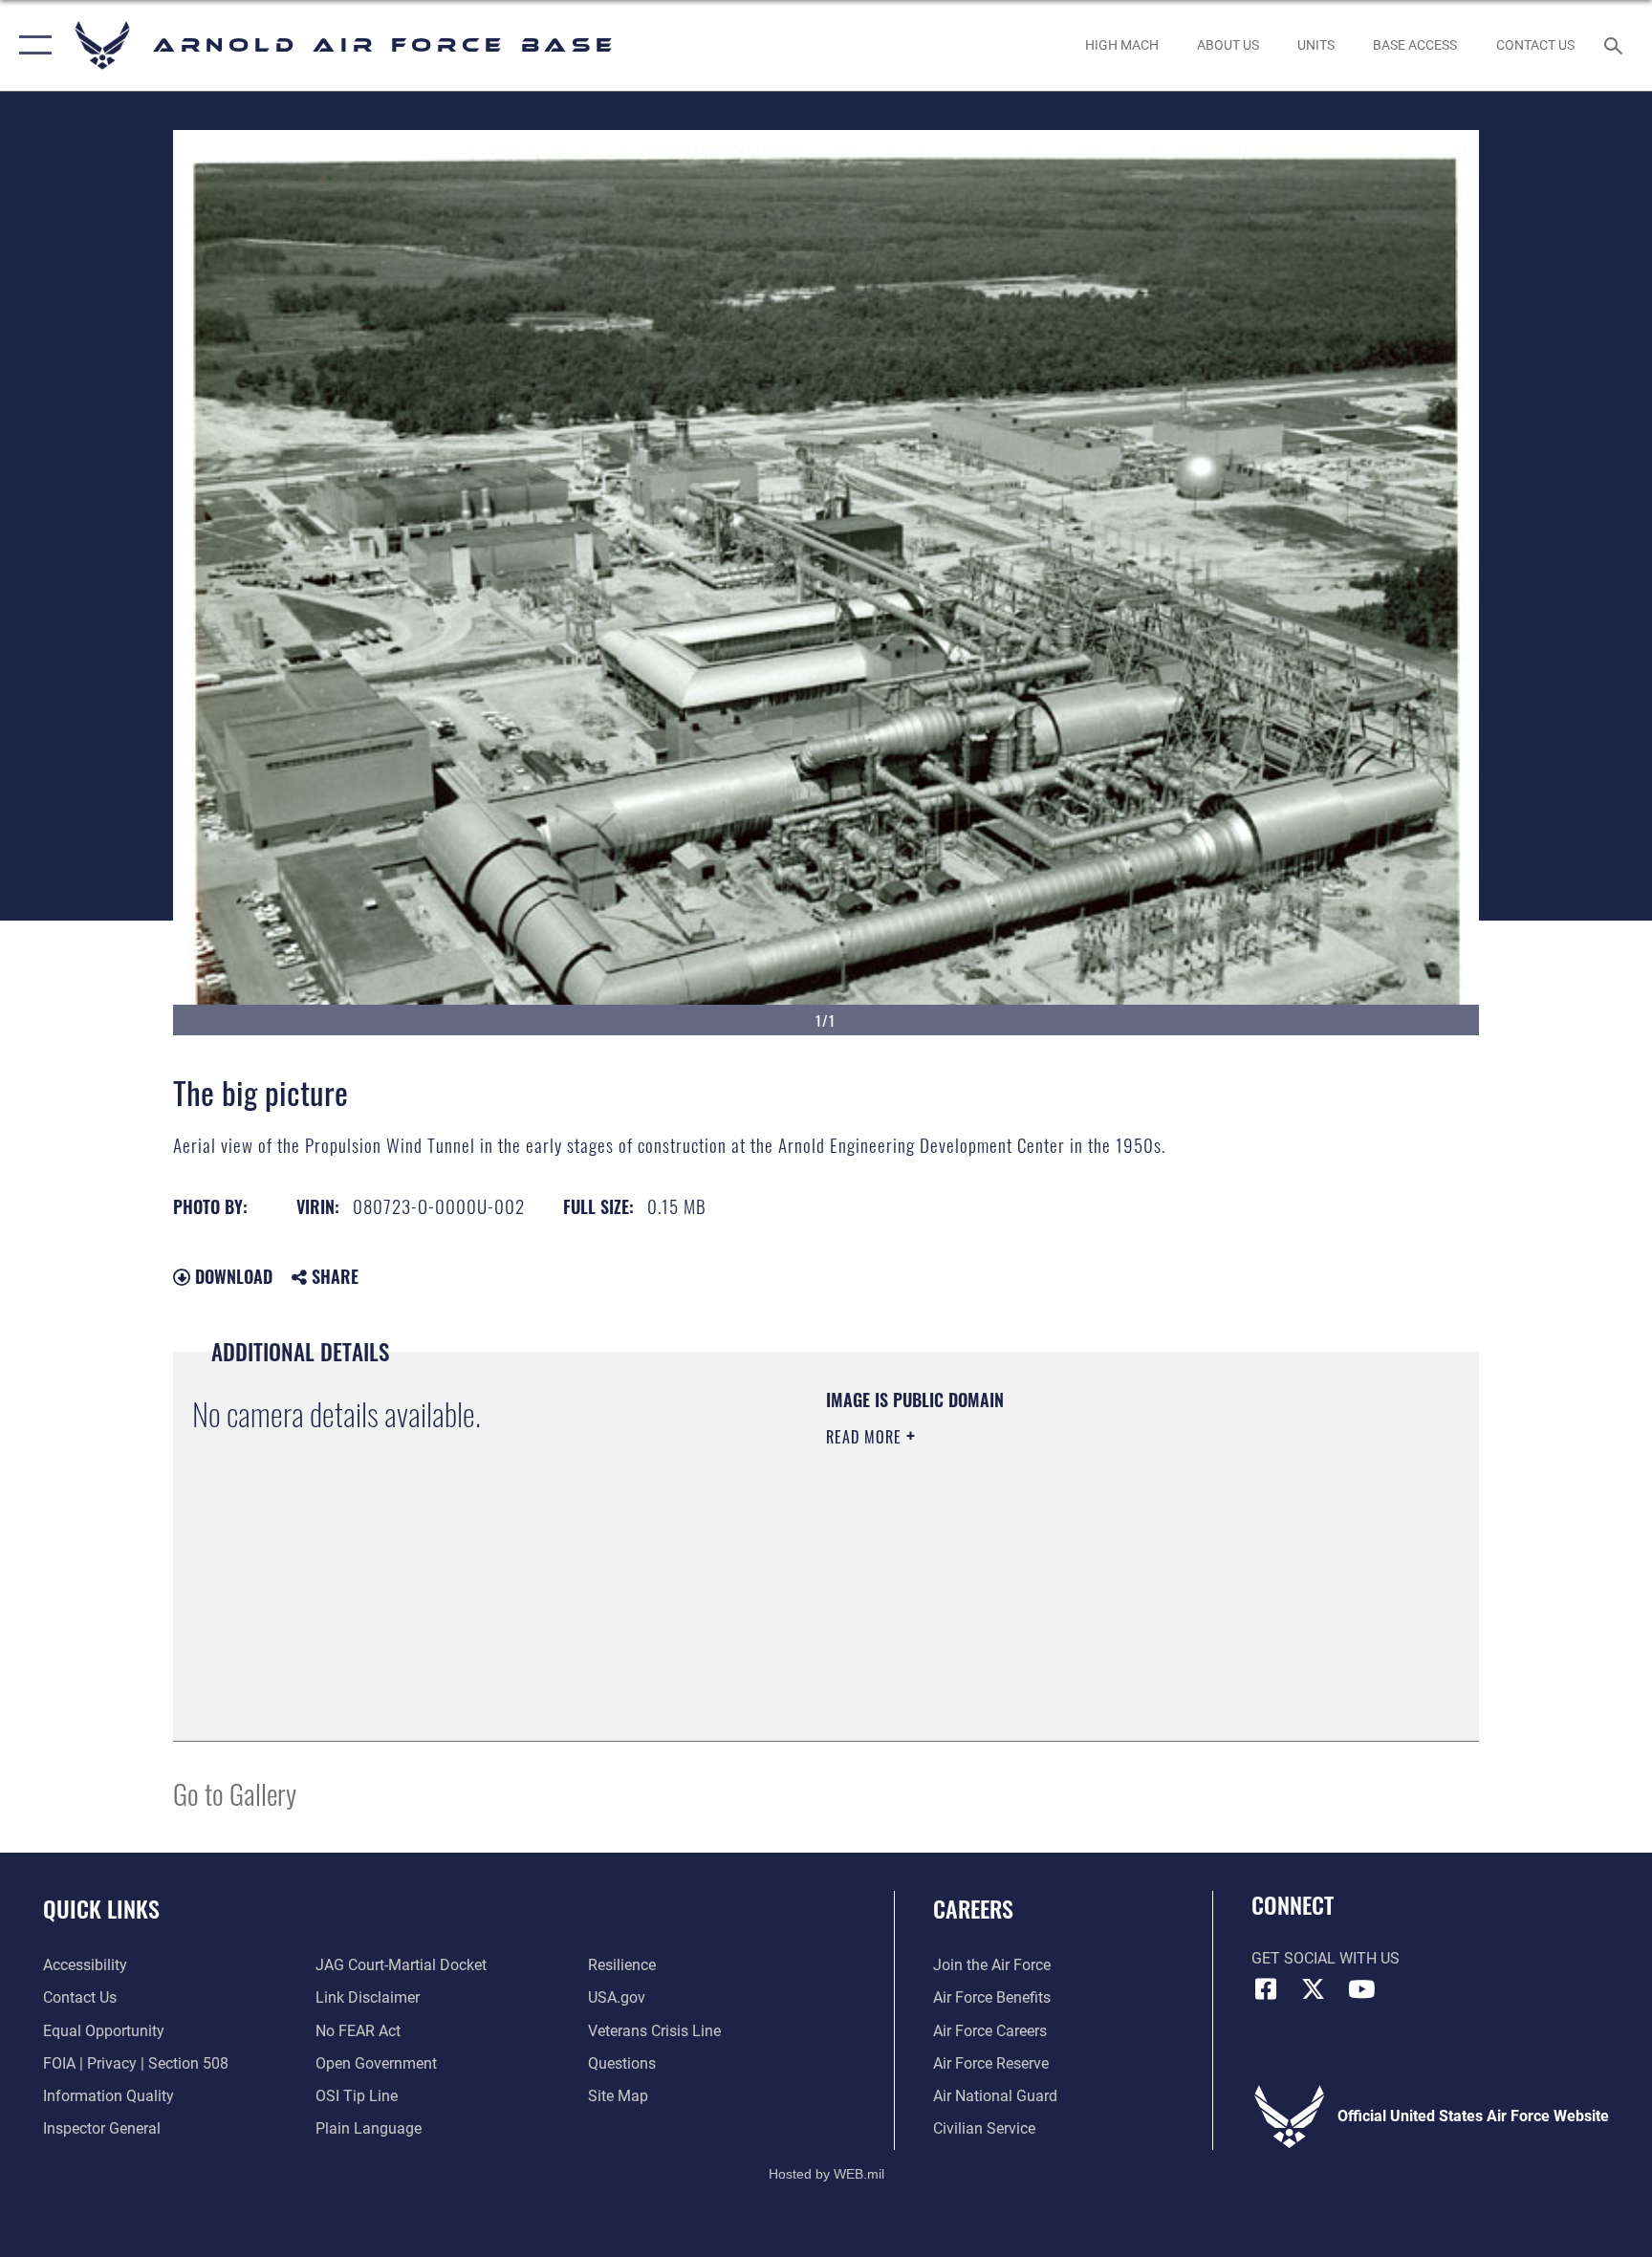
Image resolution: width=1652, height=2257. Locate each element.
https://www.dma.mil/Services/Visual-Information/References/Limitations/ (1050, 1558)
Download (231, 1276)
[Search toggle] (1616, 45)
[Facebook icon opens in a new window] (1266, 1989)
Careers (973, 1908)
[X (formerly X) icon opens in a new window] (1314, 1989)
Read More (866, 1437)
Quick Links (101, 1908)
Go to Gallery (235, 1793)
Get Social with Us (1326, 1958)
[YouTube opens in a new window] (1361, 1989)
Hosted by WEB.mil (826, 2174)
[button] (31, 45)
